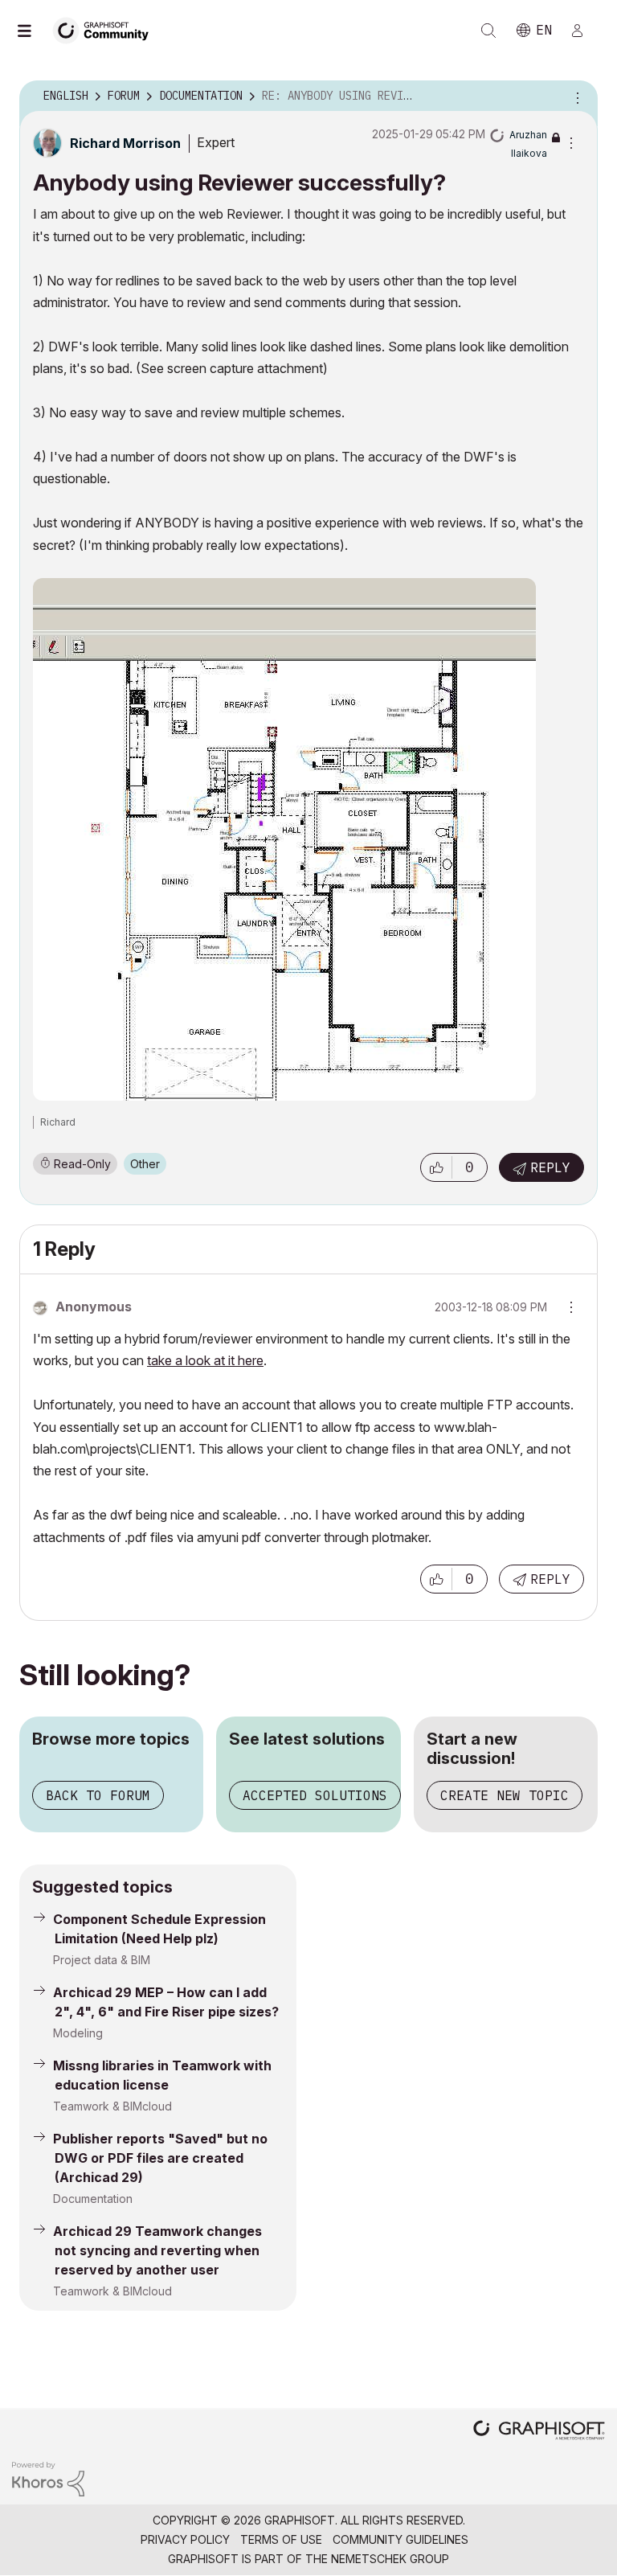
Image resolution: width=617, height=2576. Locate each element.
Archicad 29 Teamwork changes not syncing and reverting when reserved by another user (157, 2250)
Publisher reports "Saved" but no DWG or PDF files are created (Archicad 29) (160, 2158)
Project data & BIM (102, 1960)
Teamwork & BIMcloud (112, 2106)
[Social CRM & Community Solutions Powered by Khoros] (48, 2478)
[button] (436, 1167)
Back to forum (98, 1795)
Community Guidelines (400, 2539)
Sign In (584, 31)
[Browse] (32, 31)
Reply (550, 1167)
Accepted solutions (315, 1795)
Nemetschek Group (390, 2559)
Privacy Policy (185, 2539)
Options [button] (575, 96)
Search (488, 31)
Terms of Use (281, 2539)
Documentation (93, 2199)
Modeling (78, 2033)
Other (145, 1164)
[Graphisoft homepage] (539, 2432)
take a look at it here (205, 1360)
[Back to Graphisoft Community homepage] (106, 29)
